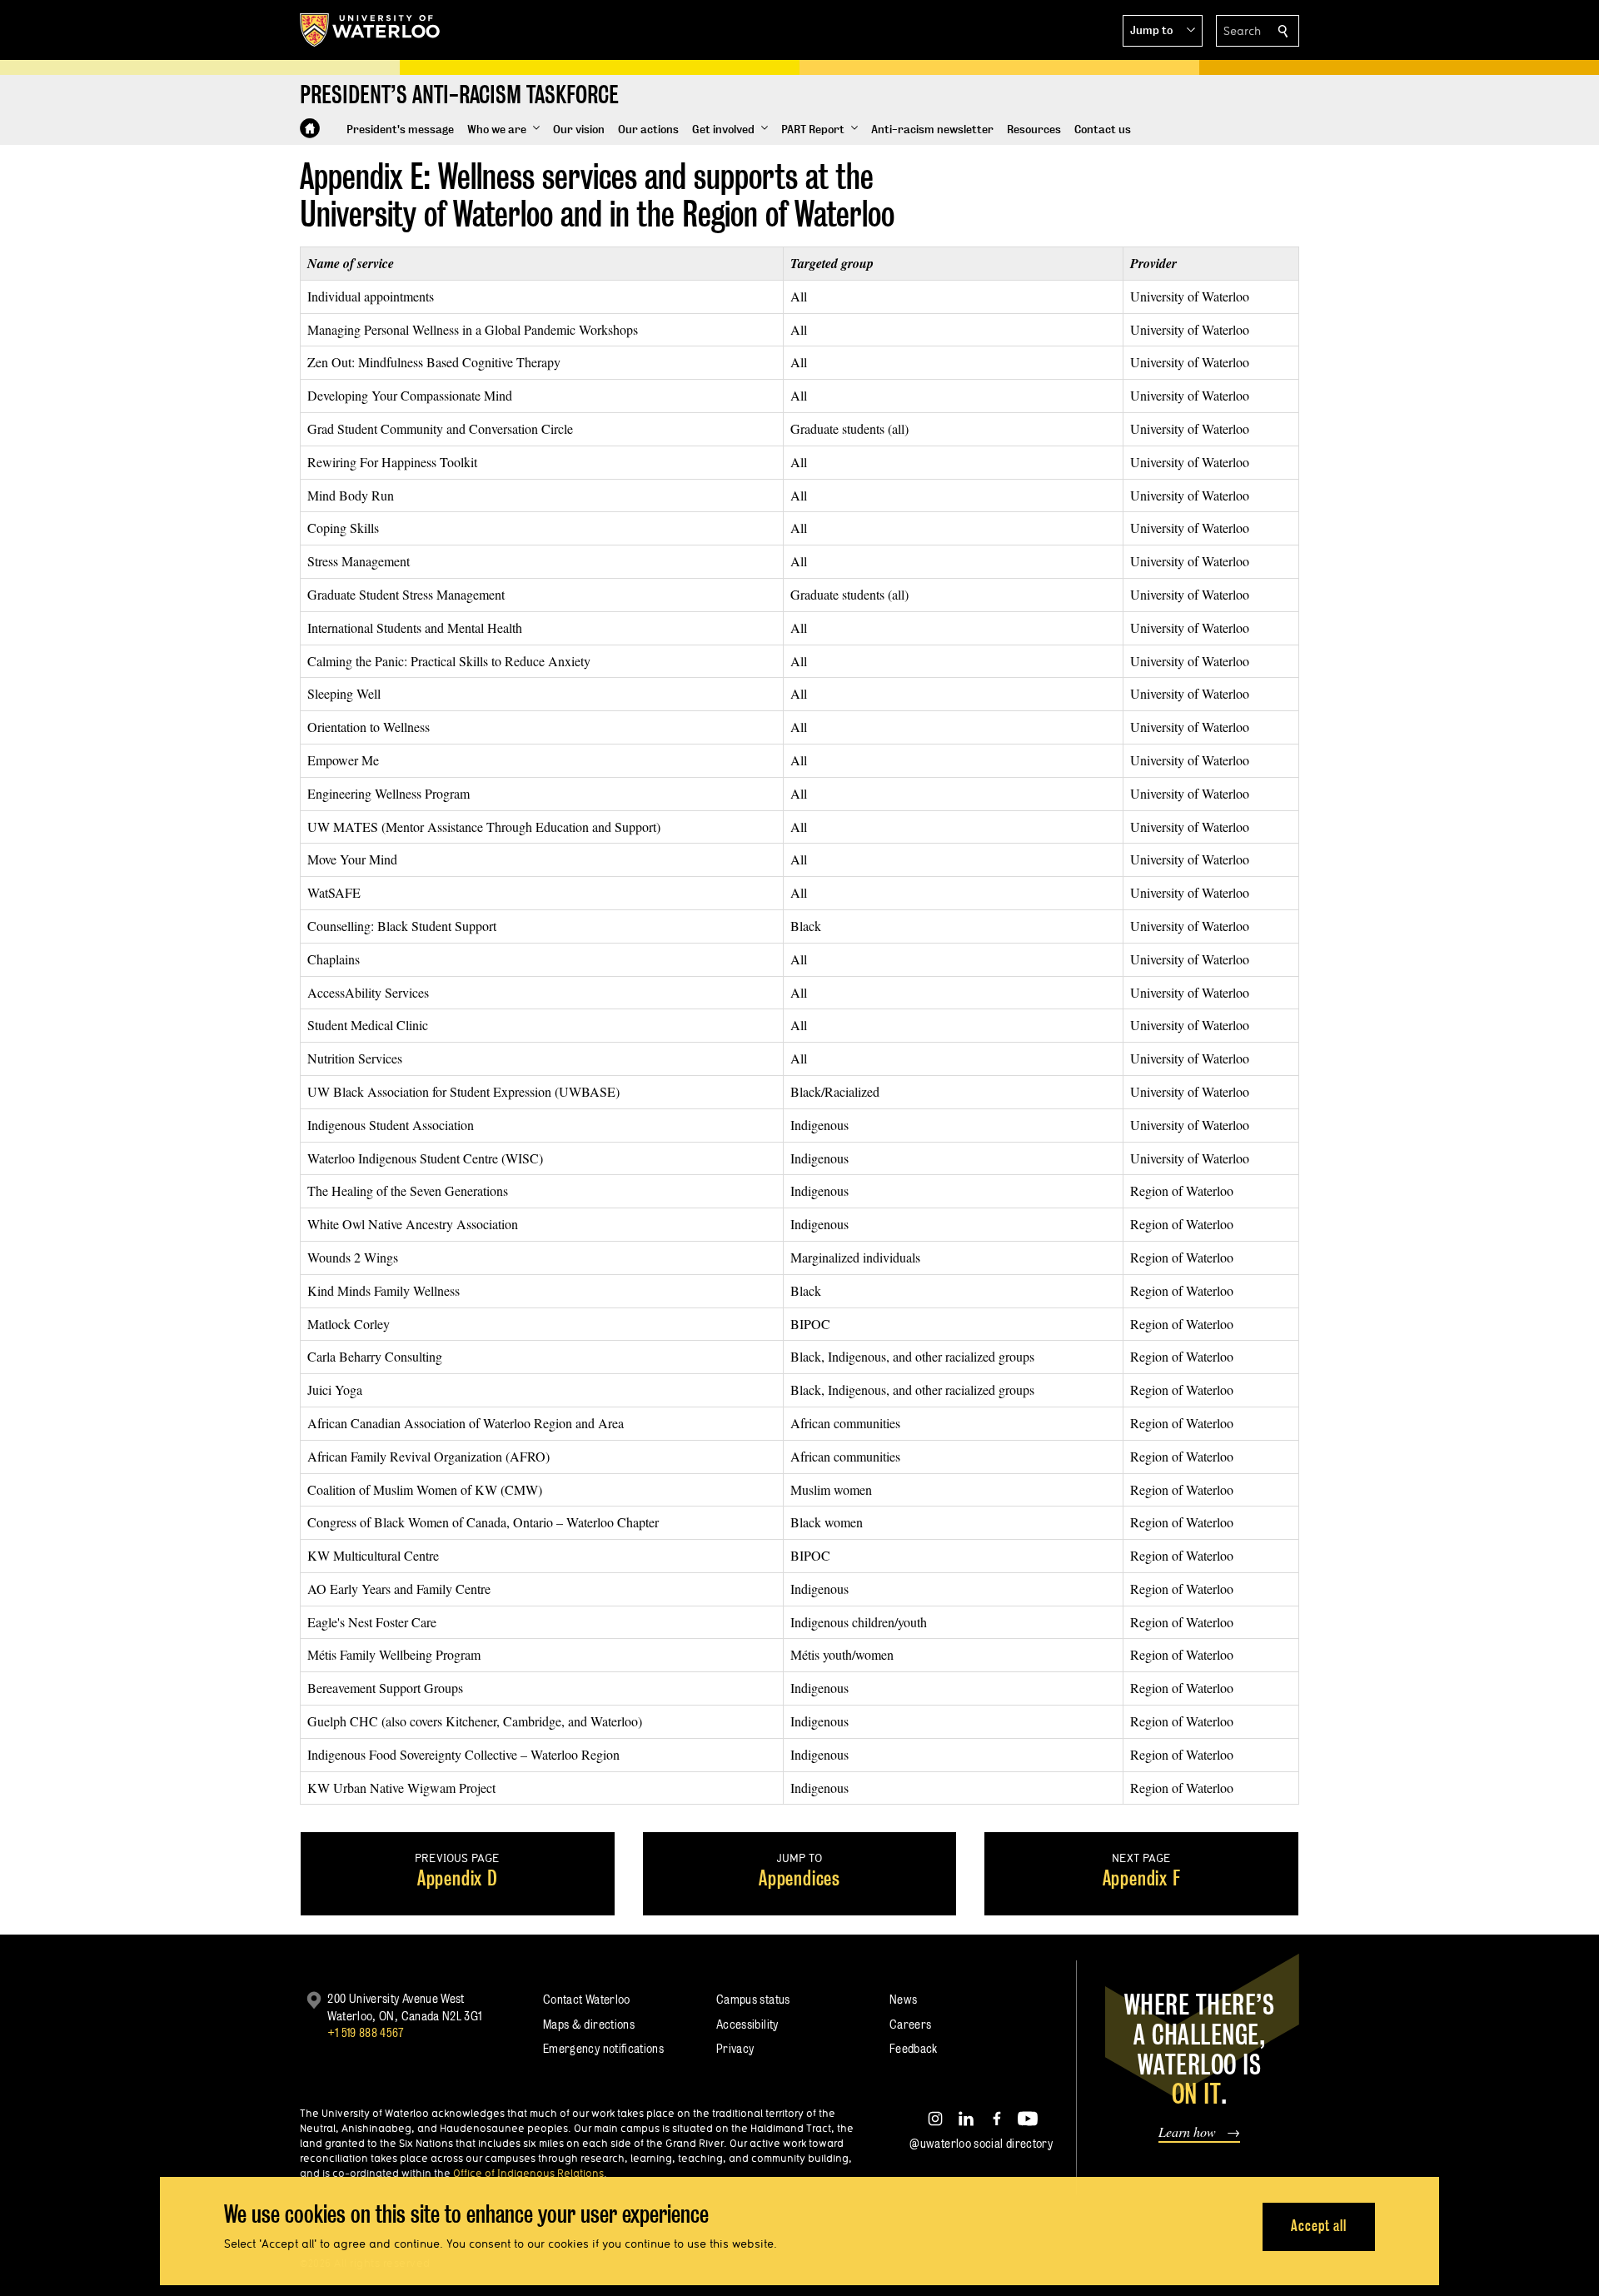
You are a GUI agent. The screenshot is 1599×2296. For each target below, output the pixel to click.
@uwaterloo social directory (981, 2143)
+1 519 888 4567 (366, 2032)
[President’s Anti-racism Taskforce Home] (310, 128)
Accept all (1319, 2226)
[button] (1163, 31)
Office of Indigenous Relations (528, 2173)
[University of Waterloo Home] (371, 30)
